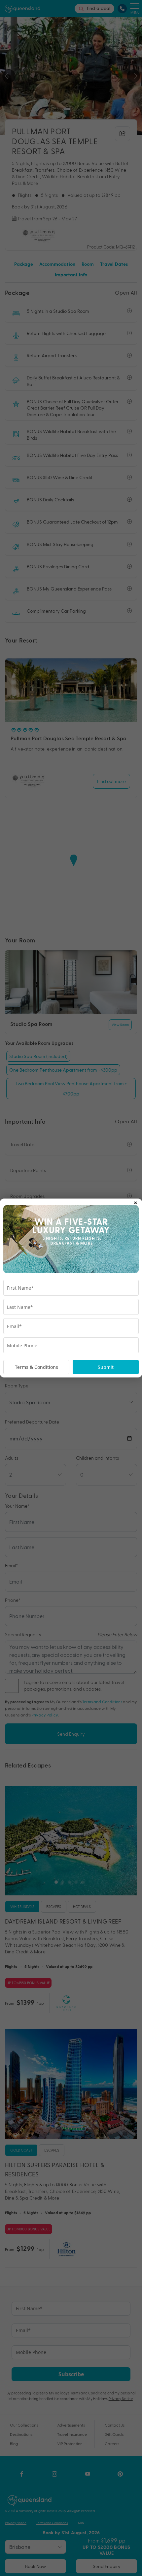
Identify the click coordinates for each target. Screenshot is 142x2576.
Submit (106, 1367)
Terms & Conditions (36, 1367)
